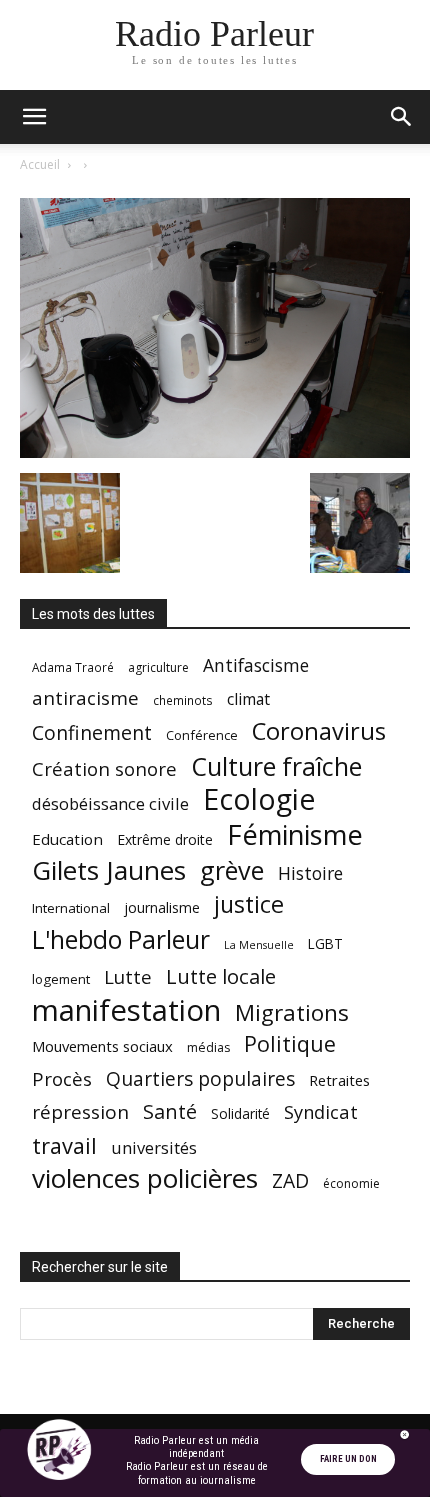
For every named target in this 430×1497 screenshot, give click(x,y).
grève (232, 870)
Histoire (310, 873)
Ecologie (259, 799)
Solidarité (240, 1114)
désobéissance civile (110, 803)
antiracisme (85, 698)
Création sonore (104, 768)
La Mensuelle (259, 945)
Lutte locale (221, 976)
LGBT (325, 944)
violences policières (145, 1178)
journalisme (162, 907)
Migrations (292, 1012)
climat (248, 699)
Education (67, 839)
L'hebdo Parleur (121, 939)
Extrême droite (165, 839)
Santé (170, 1111)
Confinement (92, 732)
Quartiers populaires (200, 1078)
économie (351, 1183)
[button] (34, 117)
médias (208, 1047)
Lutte (128, 976)
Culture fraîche (276, 766)
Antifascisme (256, 665)
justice (249, 904)
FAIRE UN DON (348, 1459)
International (71, 908)
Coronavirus (319, 731)
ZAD (290, 1180)
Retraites (339, 1080)
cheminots (183, 700)
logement (61, 979)
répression (80, 1112)
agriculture (158, 667)
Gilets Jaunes (109, 870)
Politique (290, 1043)
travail (64, 1145)
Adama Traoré (73, 667)
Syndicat (321, 1111)
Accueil (40, 164)
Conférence (202, 735)
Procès (62, 1078)
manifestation (126, 1010)
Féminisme (295, 834)
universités (154, 1147)
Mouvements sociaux (102, 1046)
